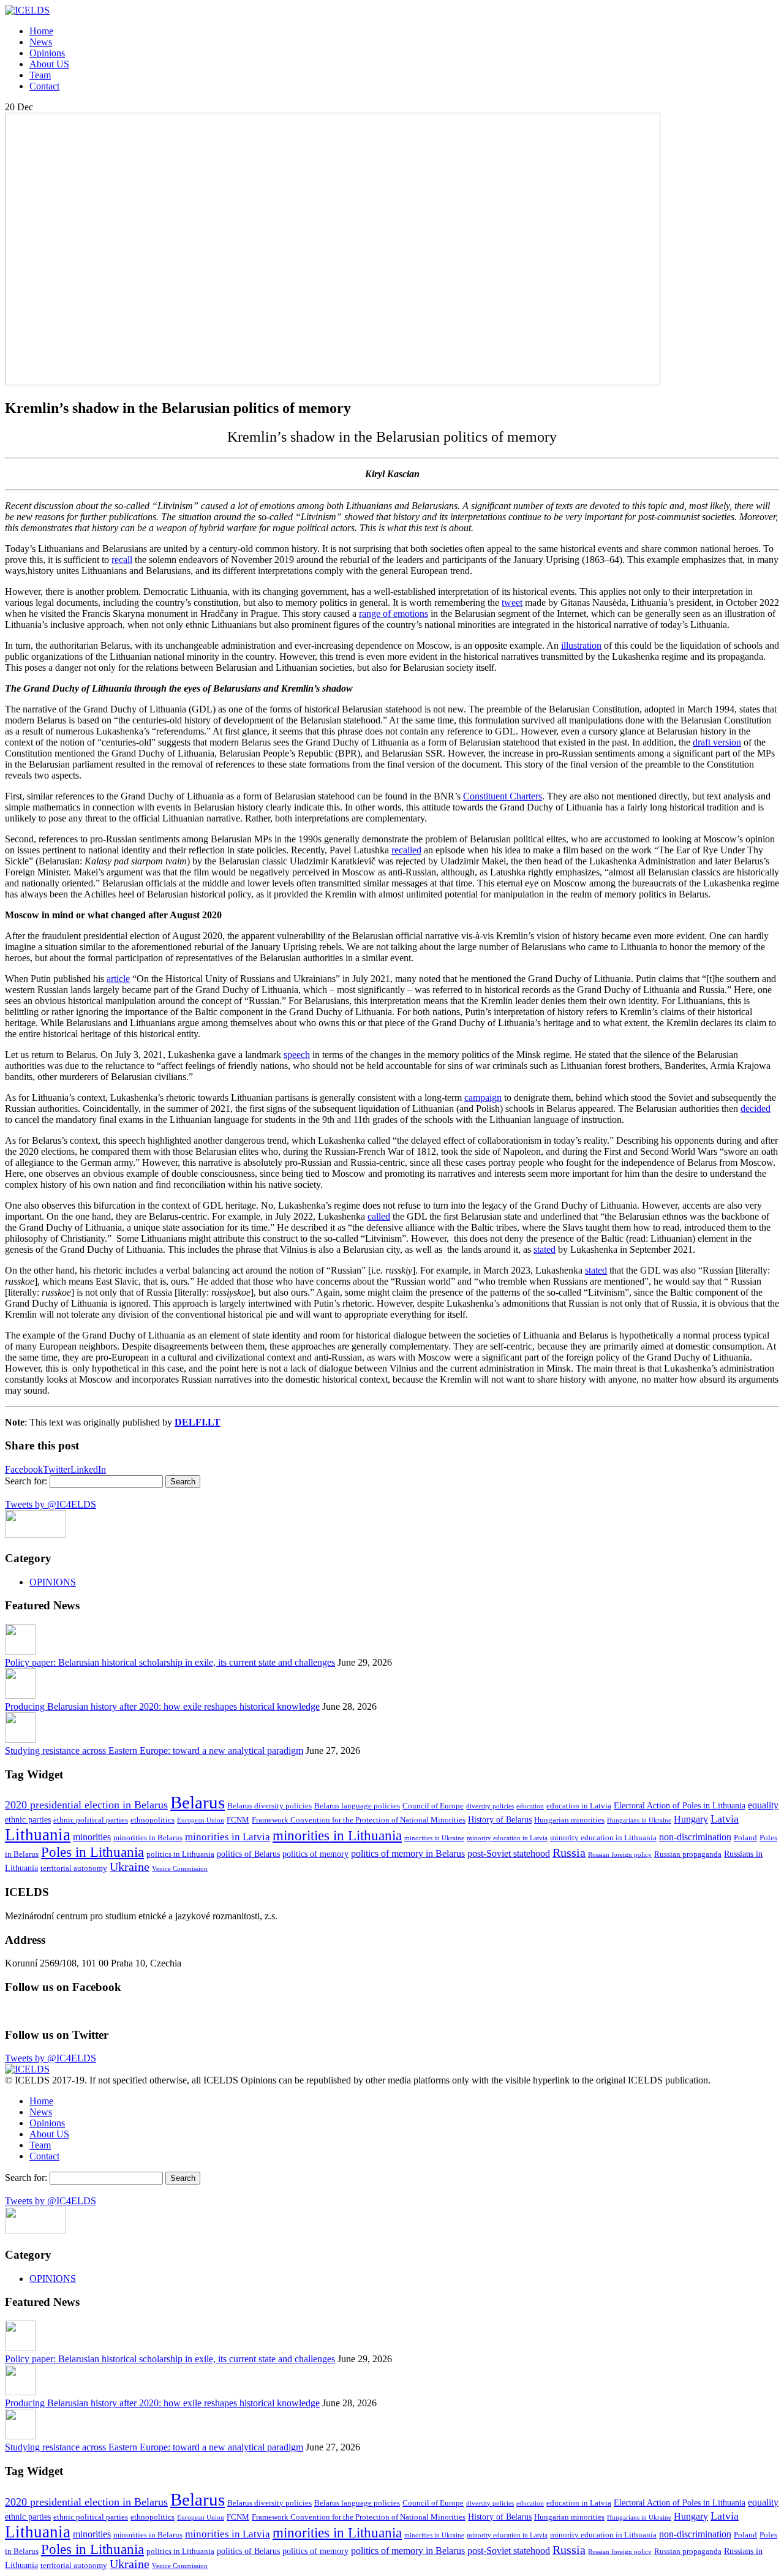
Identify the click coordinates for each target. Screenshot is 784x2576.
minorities (92, 1837)
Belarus (198, 1802)
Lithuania (38, 1835)
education (530, 1806)
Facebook (24, 1469)
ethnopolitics (153, 1820)
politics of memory (315, 1854)
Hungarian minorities (569, 1820)
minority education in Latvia (507, 1838)
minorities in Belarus (148, 1838)
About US (49, 64)
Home (41, 31)
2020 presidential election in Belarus (86, 1805)
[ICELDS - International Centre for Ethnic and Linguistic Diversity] (27, 10)
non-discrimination (695, 1837)
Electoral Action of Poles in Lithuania (680, 1805)
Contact (44, 86)
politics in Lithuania (180, 1854)
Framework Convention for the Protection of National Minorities (359, 1820)
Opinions (47, 53)
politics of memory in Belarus (408, 1853)
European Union (201, 1820)
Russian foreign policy (620, 1855)
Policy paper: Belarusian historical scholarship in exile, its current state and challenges (170, 1662)
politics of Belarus (248, 1854)
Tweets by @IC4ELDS (51, 1504)
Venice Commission (180, 1869)
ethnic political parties (91, 1820)
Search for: (26, 1481)
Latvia (725, 1819)
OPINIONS (53, 1582)
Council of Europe (433, 1806)
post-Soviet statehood (509, 1853)
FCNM (238, 1820)
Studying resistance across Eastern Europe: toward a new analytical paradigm (154, 1751)
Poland (745, 1838)
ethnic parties (28, 1819)
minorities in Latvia (228, 1837)
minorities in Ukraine (434, 1838)
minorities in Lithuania (337, 1835)
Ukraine (130, 1867)
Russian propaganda (688, 1854)
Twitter (57, 1469)
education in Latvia (579, 1806)
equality (763, 1805)
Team (40, 75)
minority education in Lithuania (603, 1838)
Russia (569, 1853)
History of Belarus (500, 1819)
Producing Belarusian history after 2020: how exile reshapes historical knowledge (162, 1706)
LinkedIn (88, 1469)
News (41, 42)
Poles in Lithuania (92, 1852)
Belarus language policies (357, 1806)
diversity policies (490, 1806)
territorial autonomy (74, 1868)
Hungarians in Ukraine (639, 1820)
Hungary (691, 1819)
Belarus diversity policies (269, 1806)
